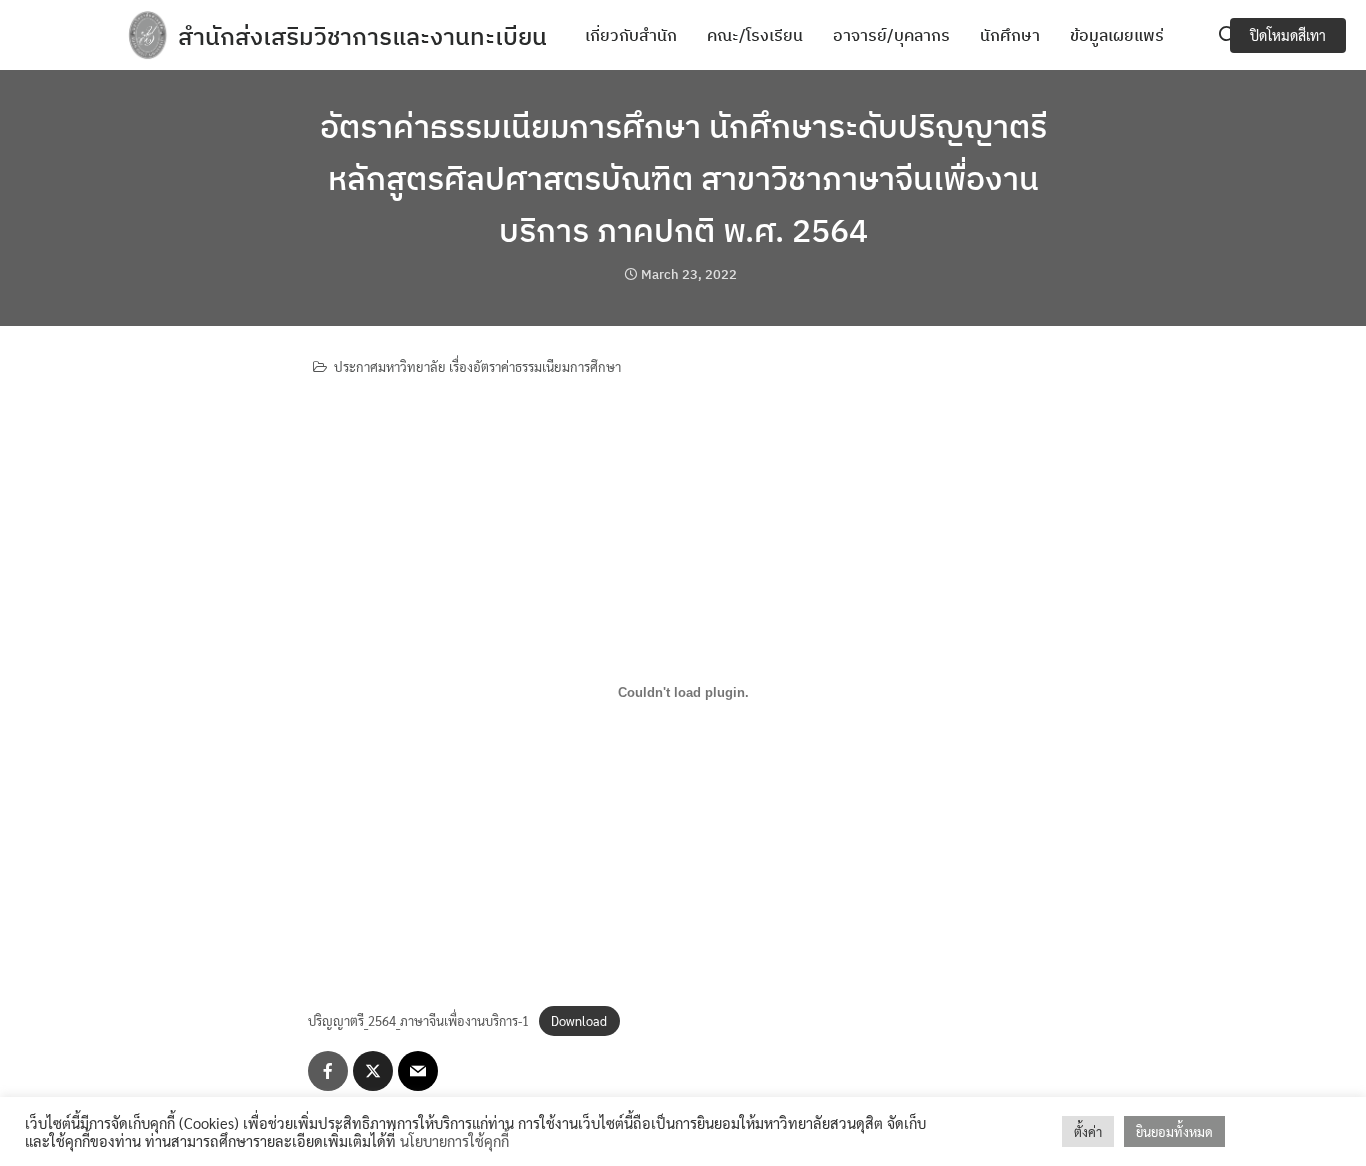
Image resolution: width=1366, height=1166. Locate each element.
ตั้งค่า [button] (1088, 1131)
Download (579, 1020)
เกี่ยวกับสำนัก (631, 35)
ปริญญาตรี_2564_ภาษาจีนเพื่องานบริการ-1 (418, 1020)
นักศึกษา (1010, 35)
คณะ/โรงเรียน (755, 35)
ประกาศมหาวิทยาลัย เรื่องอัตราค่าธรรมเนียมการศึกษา (477, 366)
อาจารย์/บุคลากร (891, 35)
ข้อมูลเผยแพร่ (1117, 35)
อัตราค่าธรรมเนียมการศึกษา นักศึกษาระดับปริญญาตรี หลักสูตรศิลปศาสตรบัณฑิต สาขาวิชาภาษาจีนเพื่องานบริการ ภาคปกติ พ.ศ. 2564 (683, 178)
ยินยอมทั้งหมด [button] (1174, 1131)
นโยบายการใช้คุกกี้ (454, 1140)
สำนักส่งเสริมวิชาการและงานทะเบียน (362, 36)
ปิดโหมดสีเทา (1288, 35)
